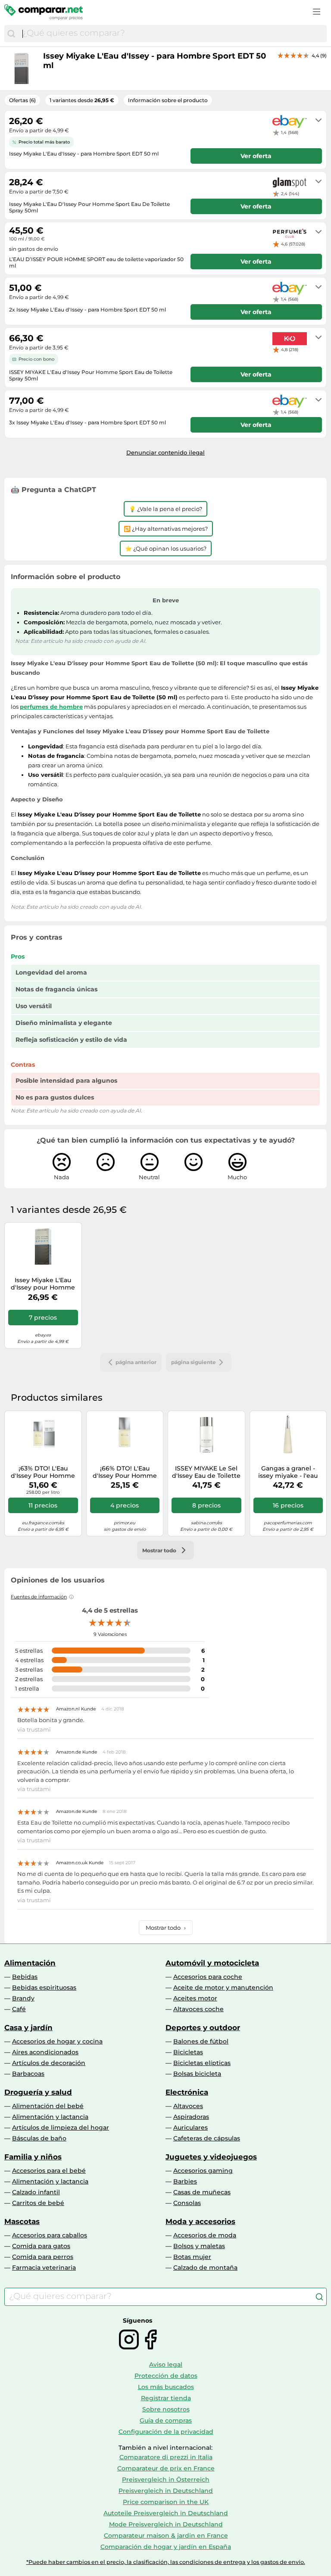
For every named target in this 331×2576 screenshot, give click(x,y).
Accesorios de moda (205, 2235)
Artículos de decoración (49, 2063)
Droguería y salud (38, 2092)
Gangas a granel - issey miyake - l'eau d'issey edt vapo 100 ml (288, 1472)
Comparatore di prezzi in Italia (166, 2457)
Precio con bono (36, 359)
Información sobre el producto (168, 100)
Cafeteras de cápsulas (207, 2138)
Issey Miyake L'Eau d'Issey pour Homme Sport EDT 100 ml (43, 1284)
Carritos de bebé (38, 2203)
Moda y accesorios (200, 2221)
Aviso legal (166, 2364)
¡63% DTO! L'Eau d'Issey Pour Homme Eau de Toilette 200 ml (43, 1472)
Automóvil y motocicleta (212, 1963)
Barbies (185, 2181)
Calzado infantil (36, 2192)
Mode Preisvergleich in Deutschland (166, 2524)
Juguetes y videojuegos (211, 2157)
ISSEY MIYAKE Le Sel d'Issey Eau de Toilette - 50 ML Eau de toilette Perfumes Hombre (206, 1472)
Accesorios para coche (208, 1977)
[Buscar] (11, 34)
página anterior (136, 1362)
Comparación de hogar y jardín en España (166, 2547)
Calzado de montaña (205, 2268)
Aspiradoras (191, 2117)
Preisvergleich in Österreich (166, 2479)
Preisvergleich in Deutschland (166, 2491)
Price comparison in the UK (166, 2502)
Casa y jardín (28, 2028)
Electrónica (187, 2092)
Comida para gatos (41, 2246)
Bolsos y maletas (199, 2246)
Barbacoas (28, 2074)
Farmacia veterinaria (44, 2268)
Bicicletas (188, 2052)
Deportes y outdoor (203, 2028)
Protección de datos (166, 2376)
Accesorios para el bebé (49, 2171)
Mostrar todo (166, 1928)
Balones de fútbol (201, 2041)
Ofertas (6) (22, 100)
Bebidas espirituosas (44, 1987)
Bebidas (25, 1977)
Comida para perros (43, 2257)
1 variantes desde (82, 100)
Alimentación (30, 1963)
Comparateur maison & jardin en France (166, 2536)
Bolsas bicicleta (197, 2074)
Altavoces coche (198, 2009)
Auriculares (190, 2127)
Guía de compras (166, 2420)
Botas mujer (192, 2257)
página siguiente (194, 1362)
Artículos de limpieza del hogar (61, 2127)
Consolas (187, 2203)
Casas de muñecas (202, 2192)
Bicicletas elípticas (202, 2063)
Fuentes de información (39, 1597)
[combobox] (172, 34)
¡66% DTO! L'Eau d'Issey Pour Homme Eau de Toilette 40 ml (125, 1472)
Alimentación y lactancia (50, 2117)
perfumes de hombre (51, 707)
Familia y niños (33, 2157)
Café (19, 2009)
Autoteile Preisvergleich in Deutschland (166, 2513)
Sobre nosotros (166, 2409)
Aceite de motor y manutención (223, 1987)
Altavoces (188, 2106)
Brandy (23, 1998)
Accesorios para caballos (50, 2235)
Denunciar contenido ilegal (165, 452)
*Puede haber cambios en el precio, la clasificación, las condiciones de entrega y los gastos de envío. (166, 2562)
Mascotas (22, 2221)
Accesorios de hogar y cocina (57, 2041)
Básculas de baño (39, 2138)
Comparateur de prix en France (166, 2468)
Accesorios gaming (203, 2171)
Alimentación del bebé (48, 2106)
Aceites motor (195, 1998)
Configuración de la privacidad (166, 2432)
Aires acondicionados (45, 2052)
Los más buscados (166, 2387)
